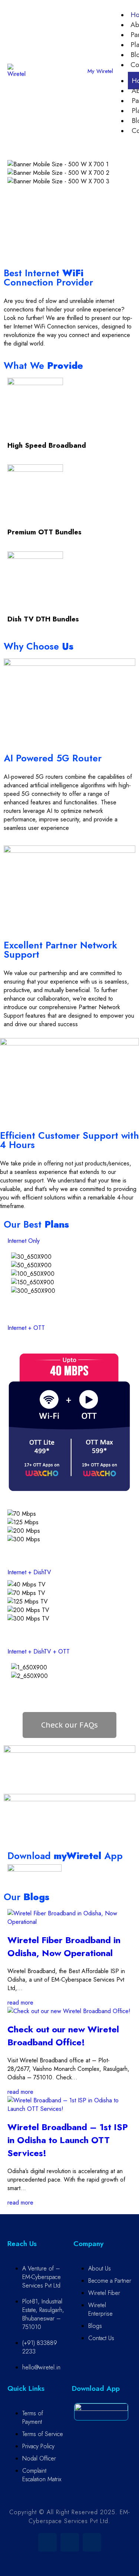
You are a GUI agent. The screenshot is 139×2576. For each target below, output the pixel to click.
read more (20, 2003)
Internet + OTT (26, 1328)
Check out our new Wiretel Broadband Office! (63, 2036)
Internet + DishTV (29, 1572)
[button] (69, 190)
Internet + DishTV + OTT (39, 1651)
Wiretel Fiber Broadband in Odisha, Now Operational (64, 1946)
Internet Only (24, 1241)
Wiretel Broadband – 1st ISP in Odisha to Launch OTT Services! (68, 2140)
